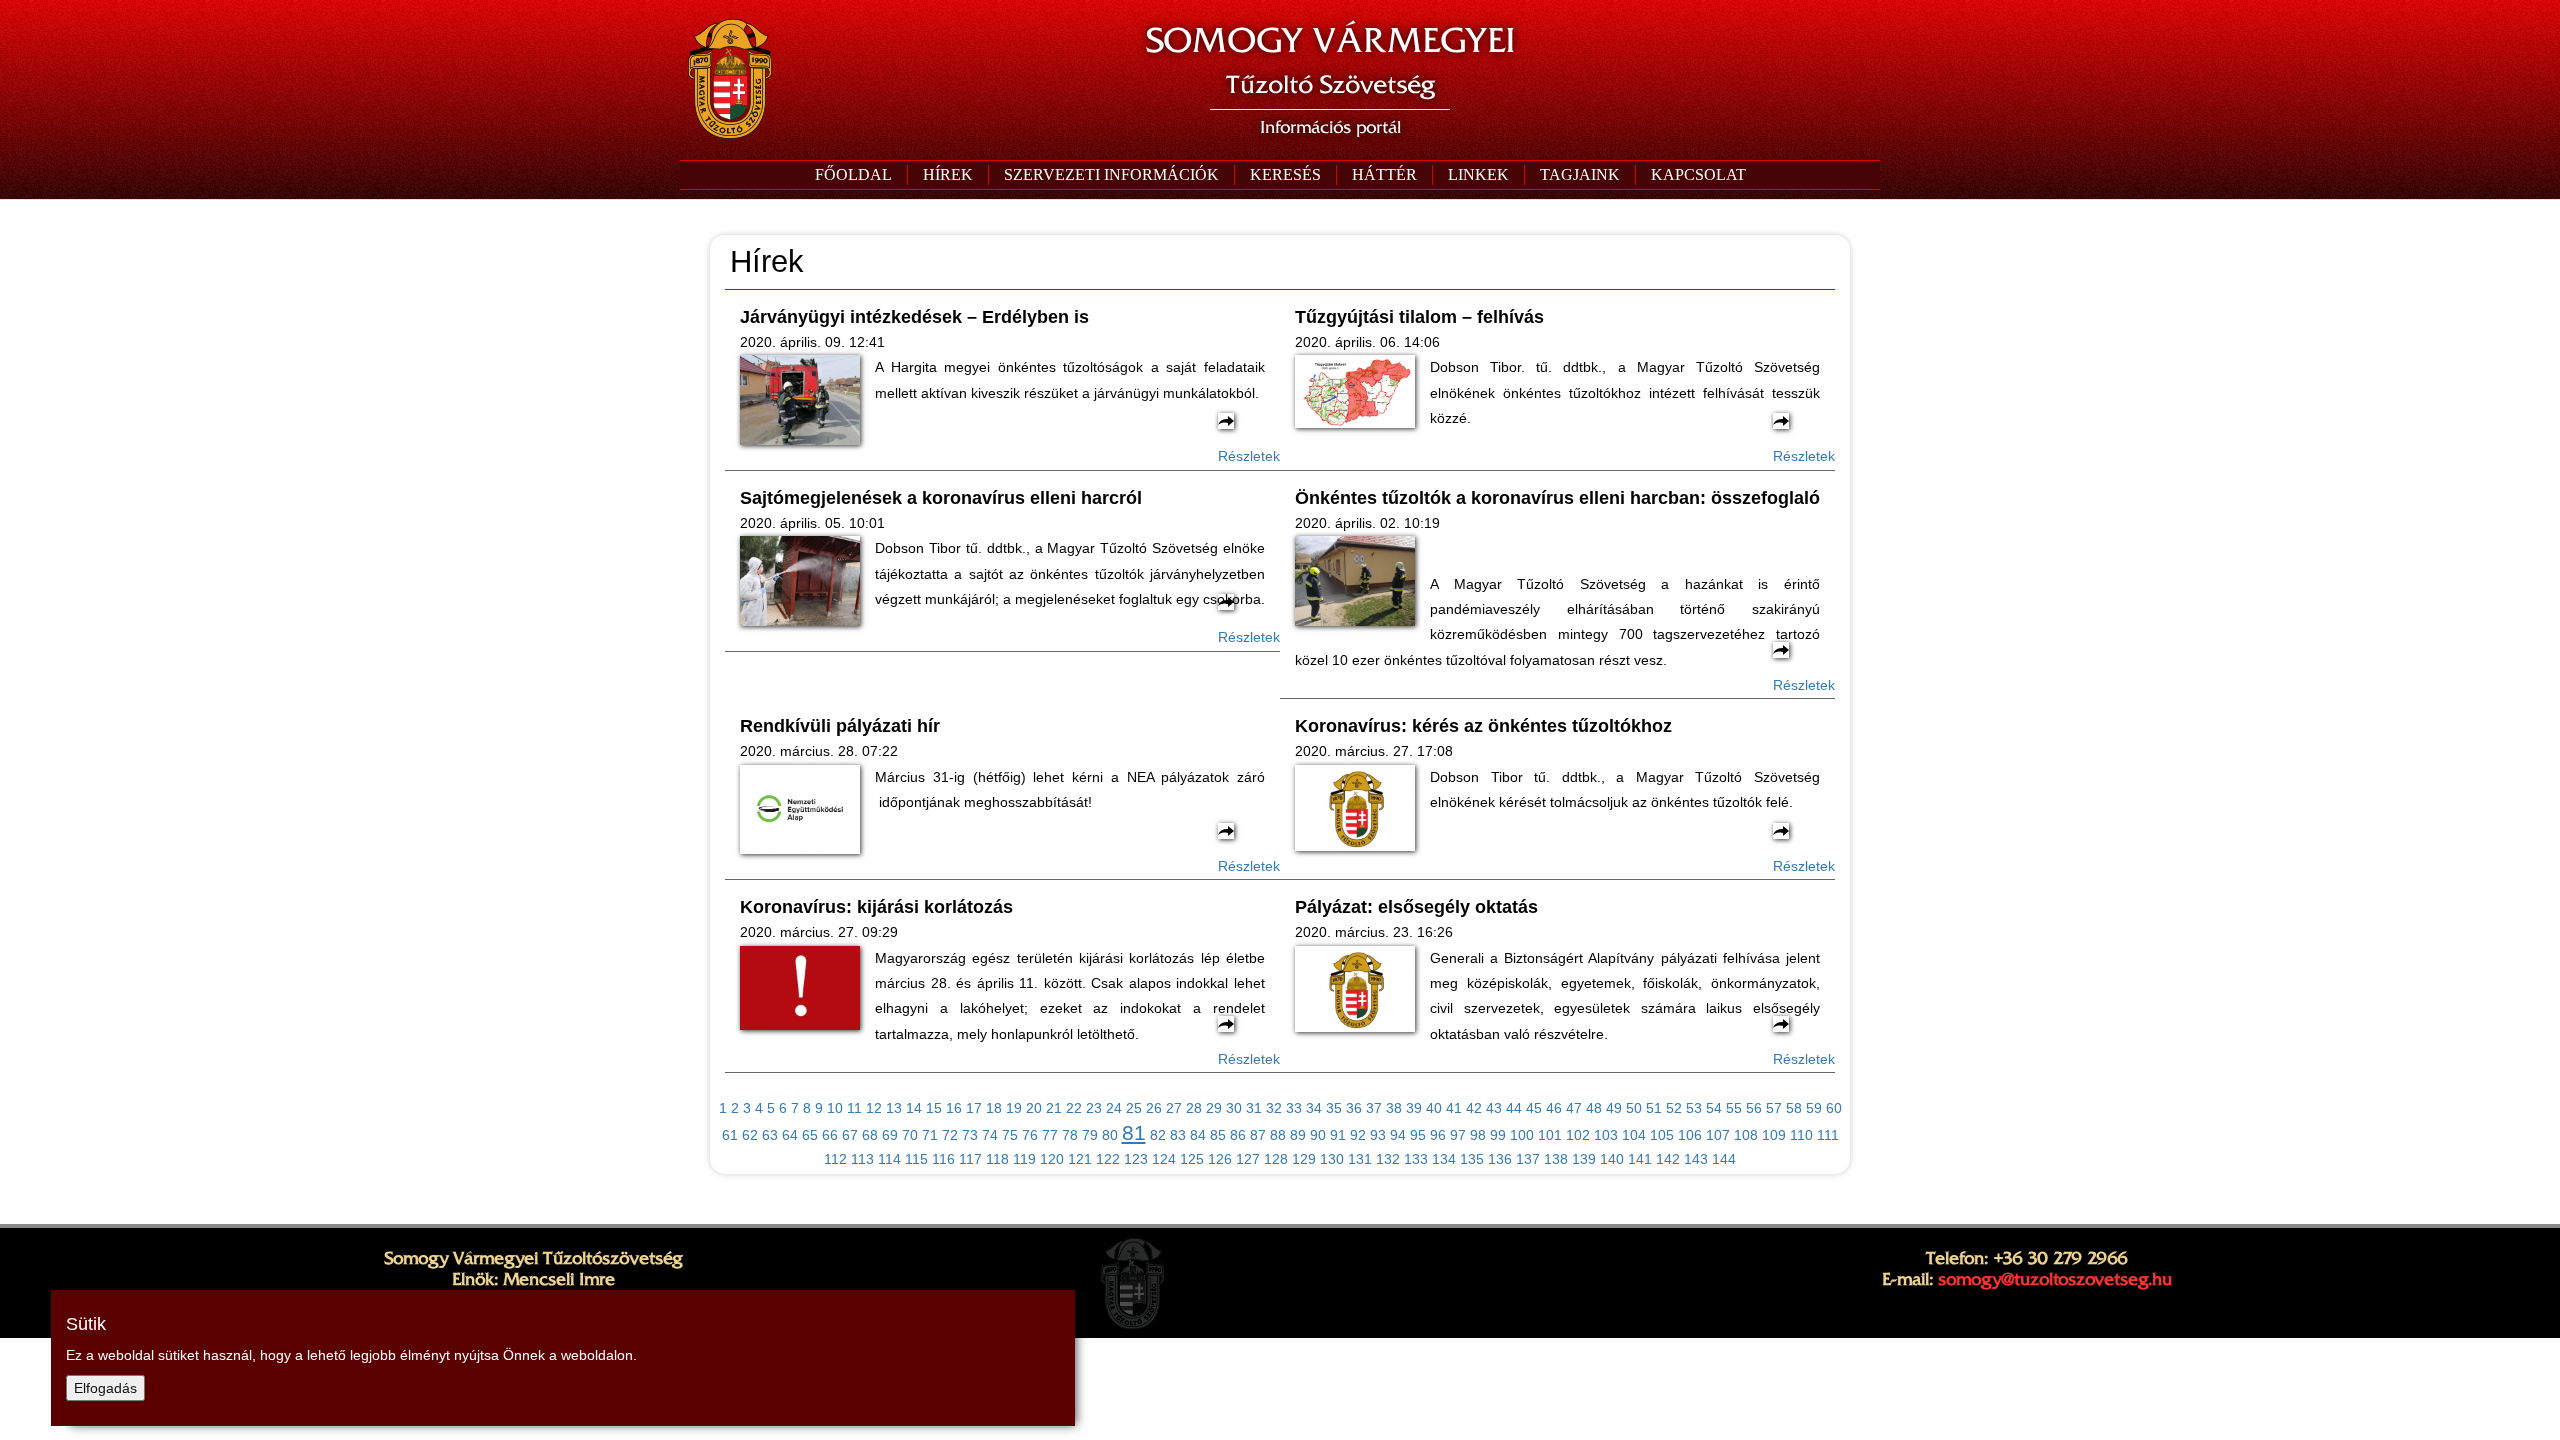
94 (1398, 1135)
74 (990, 1135)
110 (1801, 1135)
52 (1674, 1108)
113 (862, 1159)
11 (854, 1108)
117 (970, 1159)
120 (1052, 1159)
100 (1522, 1135)
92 (1358, 1135)
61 (730, 1135)
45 (1534, 1108)
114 (889, 1159)
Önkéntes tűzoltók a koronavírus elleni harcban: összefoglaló (1557, 498)
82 (1158, 1135)
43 (1494, 1108)
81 (1134, 1133)
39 (1414, 1108)
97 (1458, 1135)
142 (1668, 1159)
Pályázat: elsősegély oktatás (1416, 907)
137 (1528, 1159)
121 (1080, 1159)
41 (1454, 1108)
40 (1434, 1108)
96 (1438, 1135)
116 (943, 1159)
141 (1640, 1159)
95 (1418, 1135)
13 (894, 1108)
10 (835, 1108)
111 (1828, 1135)
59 (1814, 1108)
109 (1774, 1135)
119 (1024, 1159)
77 (1050, 1135)
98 (1478, 1135)
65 (810, 1135)
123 (1136, 1159)
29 (1214, 1108)
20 (1034, 1108)
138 (1556, 1159)
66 (830, 1135)
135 (1472, 1159)
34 (1314, 1108)
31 (1254, 1108)
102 (1578, 1135)
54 (1714, 1108)
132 (1388, 1159)
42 (1474, 1108)
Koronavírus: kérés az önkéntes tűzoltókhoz (1483, 726)
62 (750, 1135)
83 (1178, 1135)
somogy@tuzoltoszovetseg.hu (2055, 1279)
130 (1332, 1159)
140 (1612, 1159)
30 (1234, 1108)
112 (835, 1159)
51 (1654, 1108)
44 (1514, 1108)
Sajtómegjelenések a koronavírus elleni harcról (941, 498)
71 (930, 1135)
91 (1338, 1135)
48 (1594, 1108)
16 (954, 1108)
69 (890, 1135)
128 (1276, 1159)
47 (1574, 1108)
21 (1054, 1108)
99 (1498, 1135)
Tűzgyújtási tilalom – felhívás (1419, 317)
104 (1634, 1135)
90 (1318, 1135)
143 (1696, 1159)
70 (910, 1135)
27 (1174, 1108)
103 (1606, 1135)
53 (1694, 1108)
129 (1304, 1159)
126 (1220, 1159)
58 (1794, 1108)
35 (1334, 1108)
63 (770, 1135)
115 (916, 1159)
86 (1238, 1135)
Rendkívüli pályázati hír (840, 726)
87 (1258, 1135)
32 (1274, 1108)
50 (1634, 1108)
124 (1164, 1159)
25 (1134, 1108)
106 (1690, 1135)
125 (1192, 1159)
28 (1194, 1108)
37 (1374, 1108)
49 (1614, 1108)
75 (1010, 1135)
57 (1774, 1108)
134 (1444, 1159)
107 (1718, 1135)
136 (1500, 1159)
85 (1218, 1135)
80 (1110, 1135)
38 (1394, 1108)
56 (1754, 1108)
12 (874, 1108)
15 (934, 1108)
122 (1108, 1159)
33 (1294, 1108)
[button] (1111, 175)
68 (870, 1135)
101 (1550, 1135)
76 (1030, 1135)
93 (1378, 1135)
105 (1662, 1135)
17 (974, 1108)
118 (997, 1159)
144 (1724, 1159)
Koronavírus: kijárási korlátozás (876, 907)
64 (790, 1135)
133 (1416, 1159)
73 (970, 1135)
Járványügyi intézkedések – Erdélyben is (914, 317)
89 (1298, 1135)
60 (1834, 1108)
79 (1090, 1135)
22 (1074, 1108)
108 (1746, 1135)
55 (1734, 1108)
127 (1248, 1159)
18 (994, 1108)
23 (1094, 1108)
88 (1278, 1135)
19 (1014, 1108)
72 (950, 1135)
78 (1070, 1135)
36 (1354, 1108)
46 (1554, 1108)
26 (1154, 1108)
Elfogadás (105, 1388)
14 (914, 1108)
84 (1198, 1135)
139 (1584, 1159)
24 (1114, 1108)
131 (1360, 1159)
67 (850, 1135)
